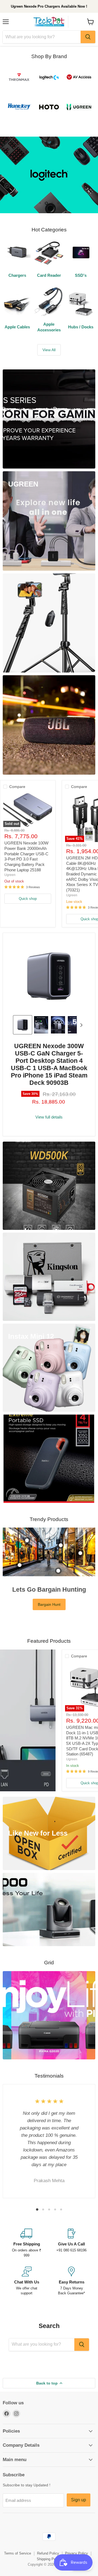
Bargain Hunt (49, 1587)
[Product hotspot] (27, 1523)
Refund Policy (48, 2536)
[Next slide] (81, 1008)
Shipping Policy (49, 2542)
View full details (49, 1100)
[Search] (88, 37)
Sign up (79, 2483)
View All (49, 333)
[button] (23, 1008)
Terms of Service (18, 2536)
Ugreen (10, 858)
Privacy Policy (76, 2536)
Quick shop (28, 882)
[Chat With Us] (27, 2264)
